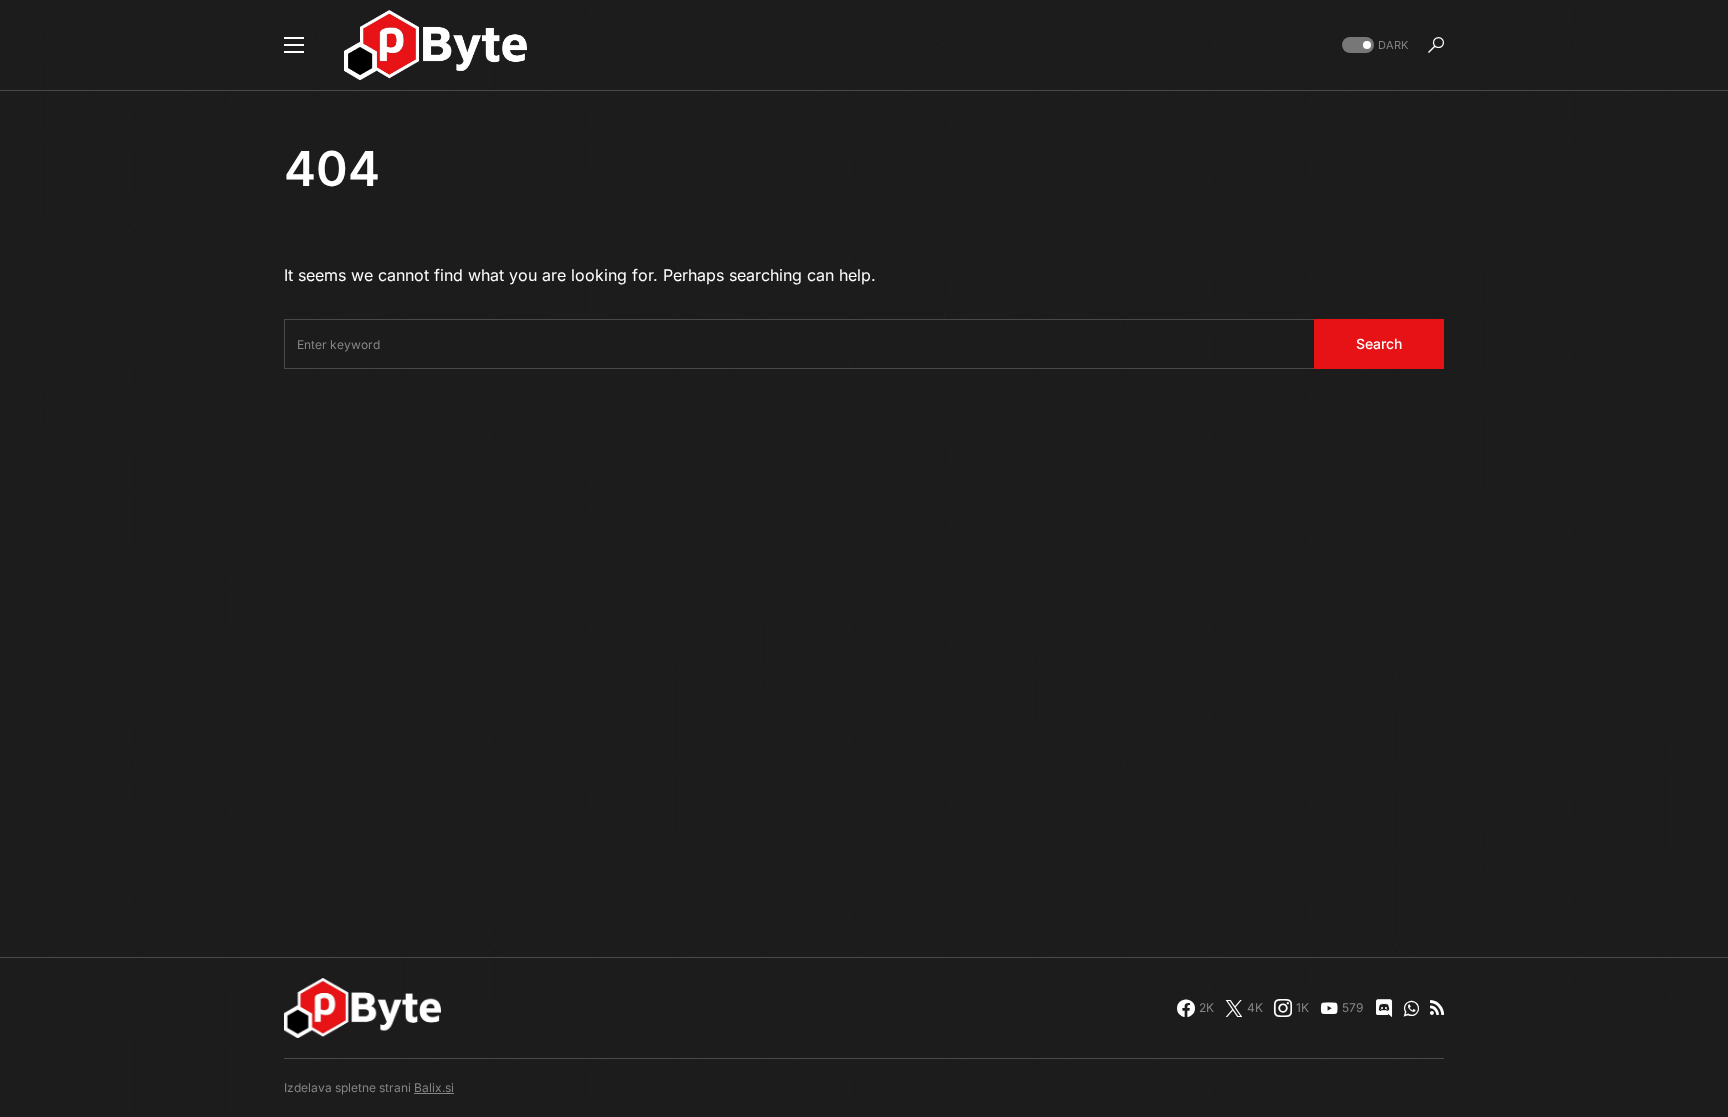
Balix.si (434, 1087)
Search (1379, 343)
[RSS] (1437, 1008)
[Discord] (1384, 1008)
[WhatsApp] (1411, 1008)
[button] (294, 45)
